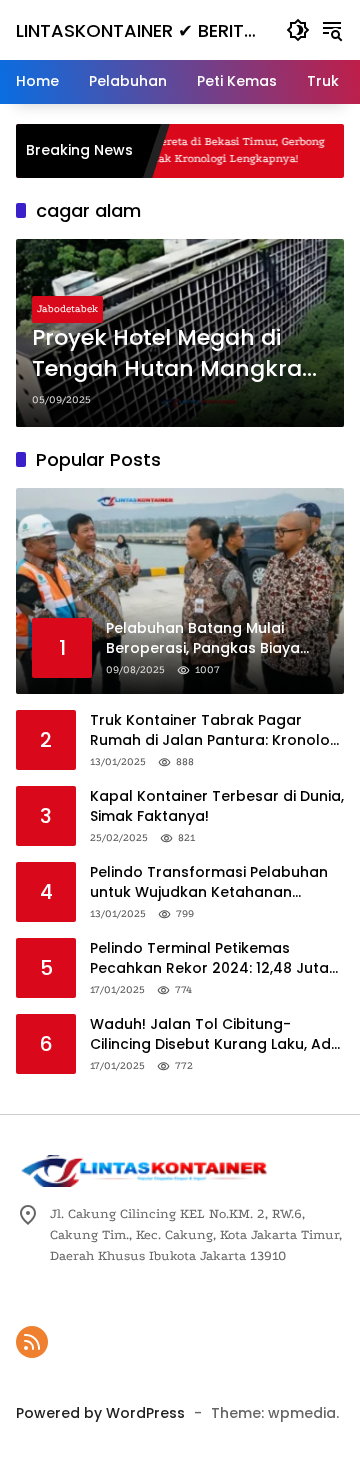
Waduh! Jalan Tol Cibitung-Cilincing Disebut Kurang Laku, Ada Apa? (215, 1034)
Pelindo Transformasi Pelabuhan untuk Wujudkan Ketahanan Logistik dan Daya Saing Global (209, 882)
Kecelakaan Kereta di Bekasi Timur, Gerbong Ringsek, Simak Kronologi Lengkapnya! (185, 150)
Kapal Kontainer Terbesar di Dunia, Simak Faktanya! (217, 806)
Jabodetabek (67, 309)
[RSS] (32, 1342)
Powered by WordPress (100, 1413)
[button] (298, 30)
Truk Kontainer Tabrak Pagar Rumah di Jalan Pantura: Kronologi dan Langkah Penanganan (216, 730)
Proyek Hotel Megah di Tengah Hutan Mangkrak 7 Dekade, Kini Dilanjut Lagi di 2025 (173, 354)
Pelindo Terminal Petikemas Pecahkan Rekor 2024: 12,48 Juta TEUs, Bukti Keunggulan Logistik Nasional (209, 958)
